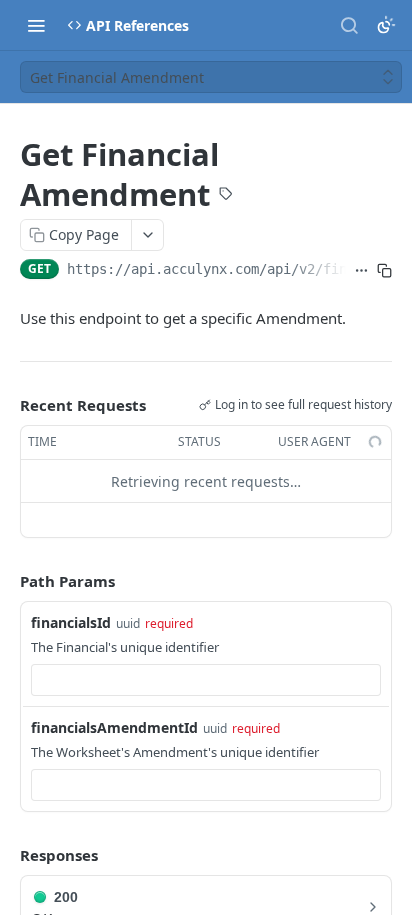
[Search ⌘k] (349, 25)
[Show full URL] (361, 271)
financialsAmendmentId (114, 727)
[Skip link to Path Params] (6, 582)
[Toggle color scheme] (386, 25)
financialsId (71, 622)
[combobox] (206, 680)
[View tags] (226, 196)
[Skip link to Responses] (6, 856)
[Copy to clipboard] (384, 271)
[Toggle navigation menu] (36, 25)
